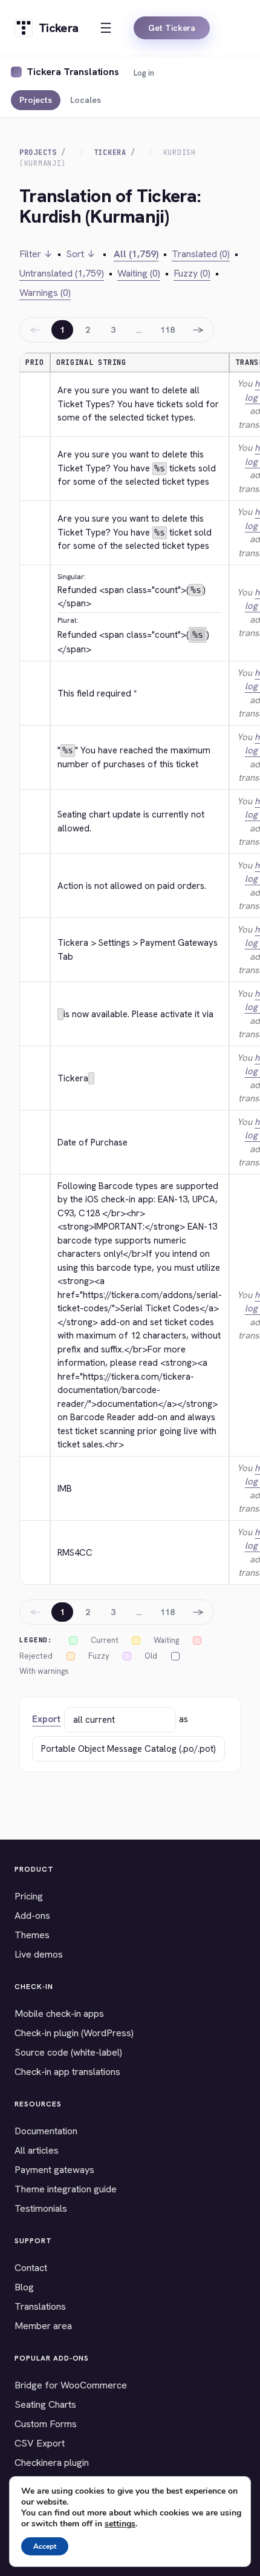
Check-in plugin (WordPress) (74, 2033)
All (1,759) (136, 254)
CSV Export (40, 2443)
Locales (86, 100)
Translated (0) (201, 254)
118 (167, 330)
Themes (32, 1935)
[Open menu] (106, 28)
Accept (45, 2546)
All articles (37, 2150)
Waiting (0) (139, 273)
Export (46, 1719)
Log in (144, 73)
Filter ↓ (36, 254)
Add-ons (32, 1916)
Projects (36, 100)
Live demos (39, 1954)
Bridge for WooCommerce (71, 2385)
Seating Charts (45, 2404)
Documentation (46, 2131)
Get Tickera (172, 28)
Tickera (110, 152)
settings (120, 2524)
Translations (40, 2306)
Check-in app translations (67, 2072)
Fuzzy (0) (192, 273)
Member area (43, 2326)
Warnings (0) (45, 293)
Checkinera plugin (52, 2463)
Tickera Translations (73, 72)
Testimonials (41, 2208)
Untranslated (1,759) (62, 273)
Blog (24, 2287)
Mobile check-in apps (59, 2014)
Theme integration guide (66, 2189)
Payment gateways (54, 2170)
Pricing (29, 1896)
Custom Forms (46, 2424)
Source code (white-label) (68, 2052)
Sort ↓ (81, 254)
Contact (31, 2268)
